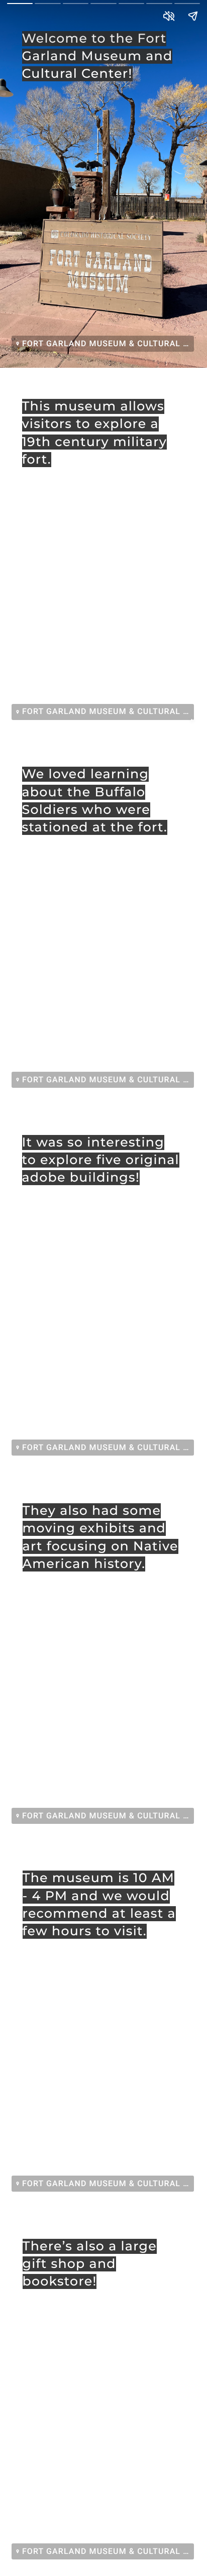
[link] (103, 344)
